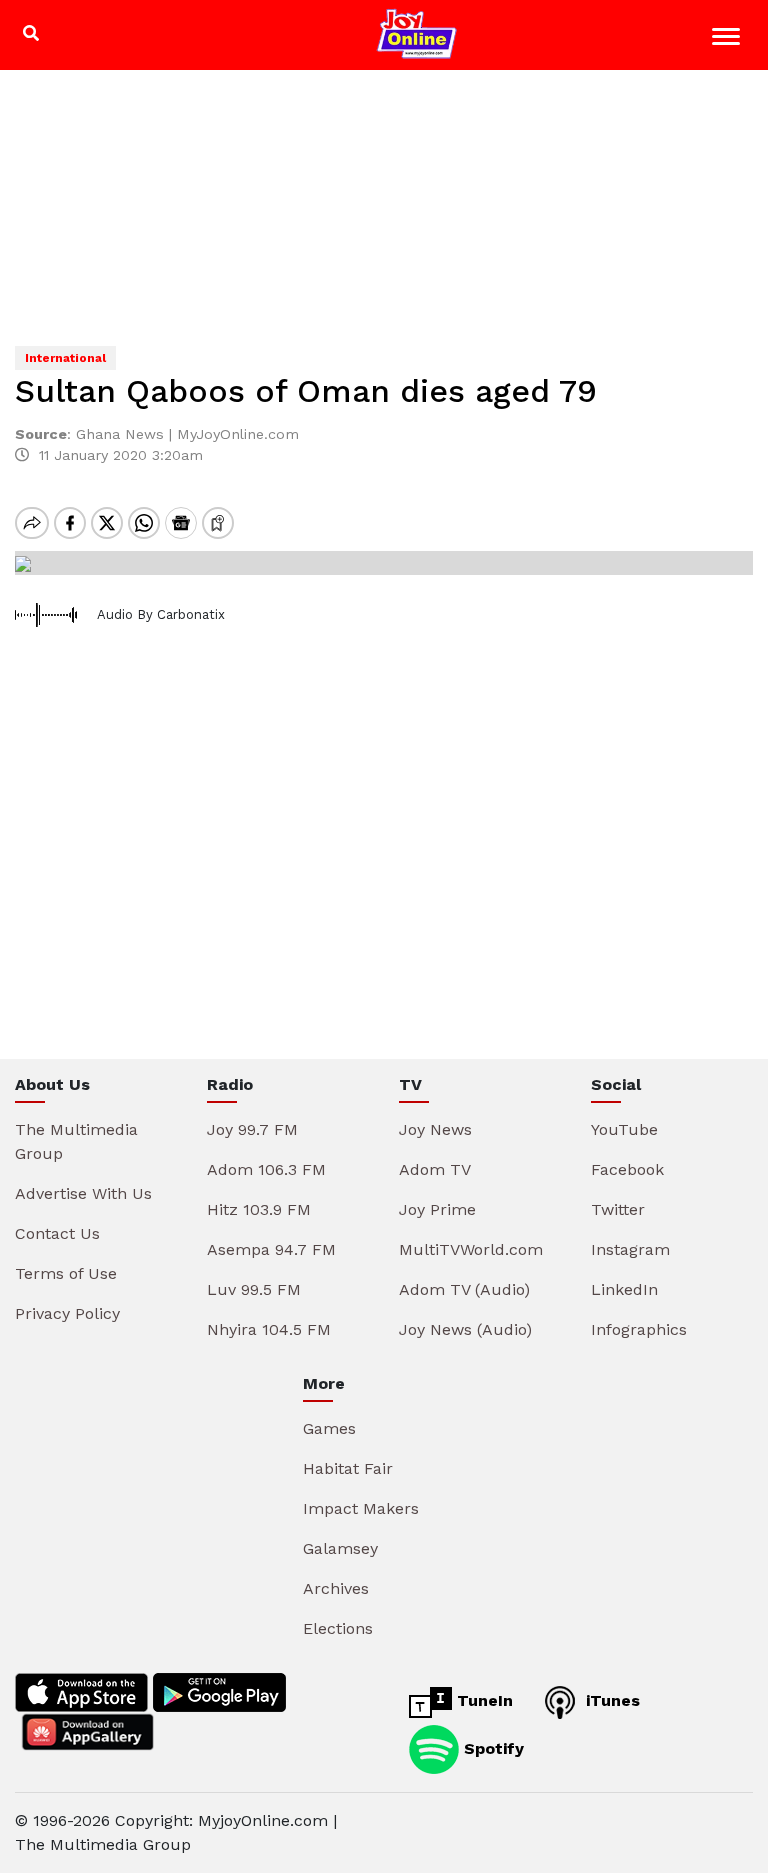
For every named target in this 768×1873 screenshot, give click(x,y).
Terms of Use (66, 1273)
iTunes (610, 1700)
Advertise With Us (83, 1193)
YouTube (624, 1129)
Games (329, 1428)
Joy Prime (437, 1209)
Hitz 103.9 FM (259, 1209)
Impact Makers (361, 1508)
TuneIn (482, 1700)
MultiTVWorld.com (471, 1249)
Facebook (627, 1169)
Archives (336, 1588)
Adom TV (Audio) (464, 1289)
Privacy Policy (67, 1313)
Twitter (618, 1209)
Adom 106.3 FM (266, 1169)
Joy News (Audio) (465, 1329)
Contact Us (57, 1233)
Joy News (435, 1129)
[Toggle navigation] (728, 39)
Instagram (630, 1249)
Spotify (491, 1748)
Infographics (639, 1329)
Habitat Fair (348, 1468)
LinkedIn (624, 1289)
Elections (338, 1628)
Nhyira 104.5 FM (269, 1329)
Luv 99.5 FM (254, 1289)
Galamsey (340, 1548)
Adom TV (435, 1169)
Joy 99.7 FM (252, 1129)
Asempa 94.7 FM (271, 1249)
